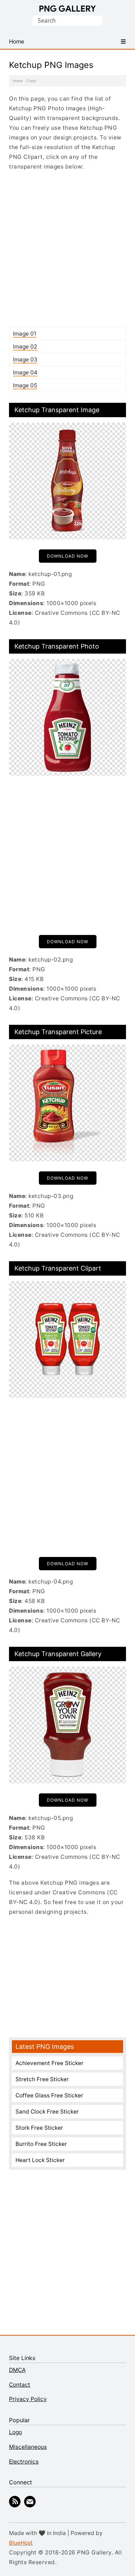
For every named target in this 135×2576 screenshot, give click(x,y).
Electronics (24, 2462)
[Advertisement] (67, 249)
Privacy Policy (28, 2399)
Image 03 (25, 360)
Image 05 (25, 385)
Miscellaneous (28, 2447)
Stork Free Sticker (39, 2128)
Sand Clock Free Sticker (47, 2112)
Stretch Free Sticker (42, 2079)
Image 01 (25, 334)
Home (18, 81)
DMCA (17, 2370)
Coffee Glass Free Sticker (49, 2095)
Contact (20, 2385)
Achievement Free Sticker (49, 2063)
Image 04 (25, 372)
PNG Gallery (67, 9)
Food (31, 81)
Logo (15, 2432)
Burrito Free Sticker (41, 2144)
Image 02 (25, 347)
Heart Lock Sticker (40, 2160)
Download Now (67, 556)
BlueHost (21, 2543)
